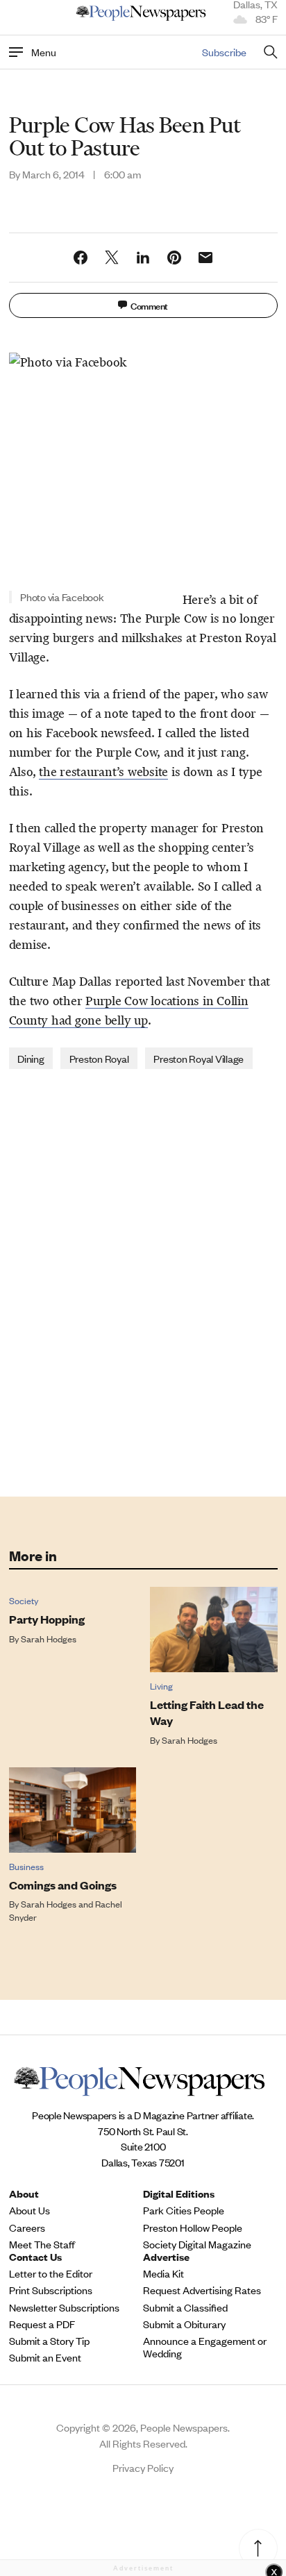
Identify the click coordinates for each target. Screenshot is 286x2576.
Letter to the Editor (51, 2273)
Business (26, 1866)
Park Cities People (184, 2210)
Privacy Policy (143, 2467)
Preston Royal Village (199, 1058)
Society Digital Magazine (197, 2244)
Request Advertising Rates (202, 2290)
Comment (149, 305)
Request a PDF (42, 2324)
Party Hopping (47, 1619)
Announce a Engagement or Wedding (205, 2347)
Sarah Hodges (49, 1639)
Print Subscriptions (51, 2290)
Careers (27, 2228)
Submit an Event (45, 2357)
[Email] (205, 258)
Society (24, 1600)
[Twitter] (112, 258)
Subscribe (224, 52)
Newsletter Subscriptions (64, 2307)
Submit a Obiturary (184, 2324)
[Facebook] (81, 258)
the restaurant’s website (103, 772)
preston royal (99, 1058)
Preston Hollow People (193, 2228)
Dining (31, 1058)
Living (161, 1686)
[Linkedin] (143, 258)
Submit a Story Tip (49, 2341)
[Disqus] (143, 1281)
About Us (30, 2210)
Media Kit (163, 2273)
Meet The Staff (42, 2244)
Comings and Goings (63, 1885)
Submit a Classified (185, 2307)
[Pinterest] (174, 258)
